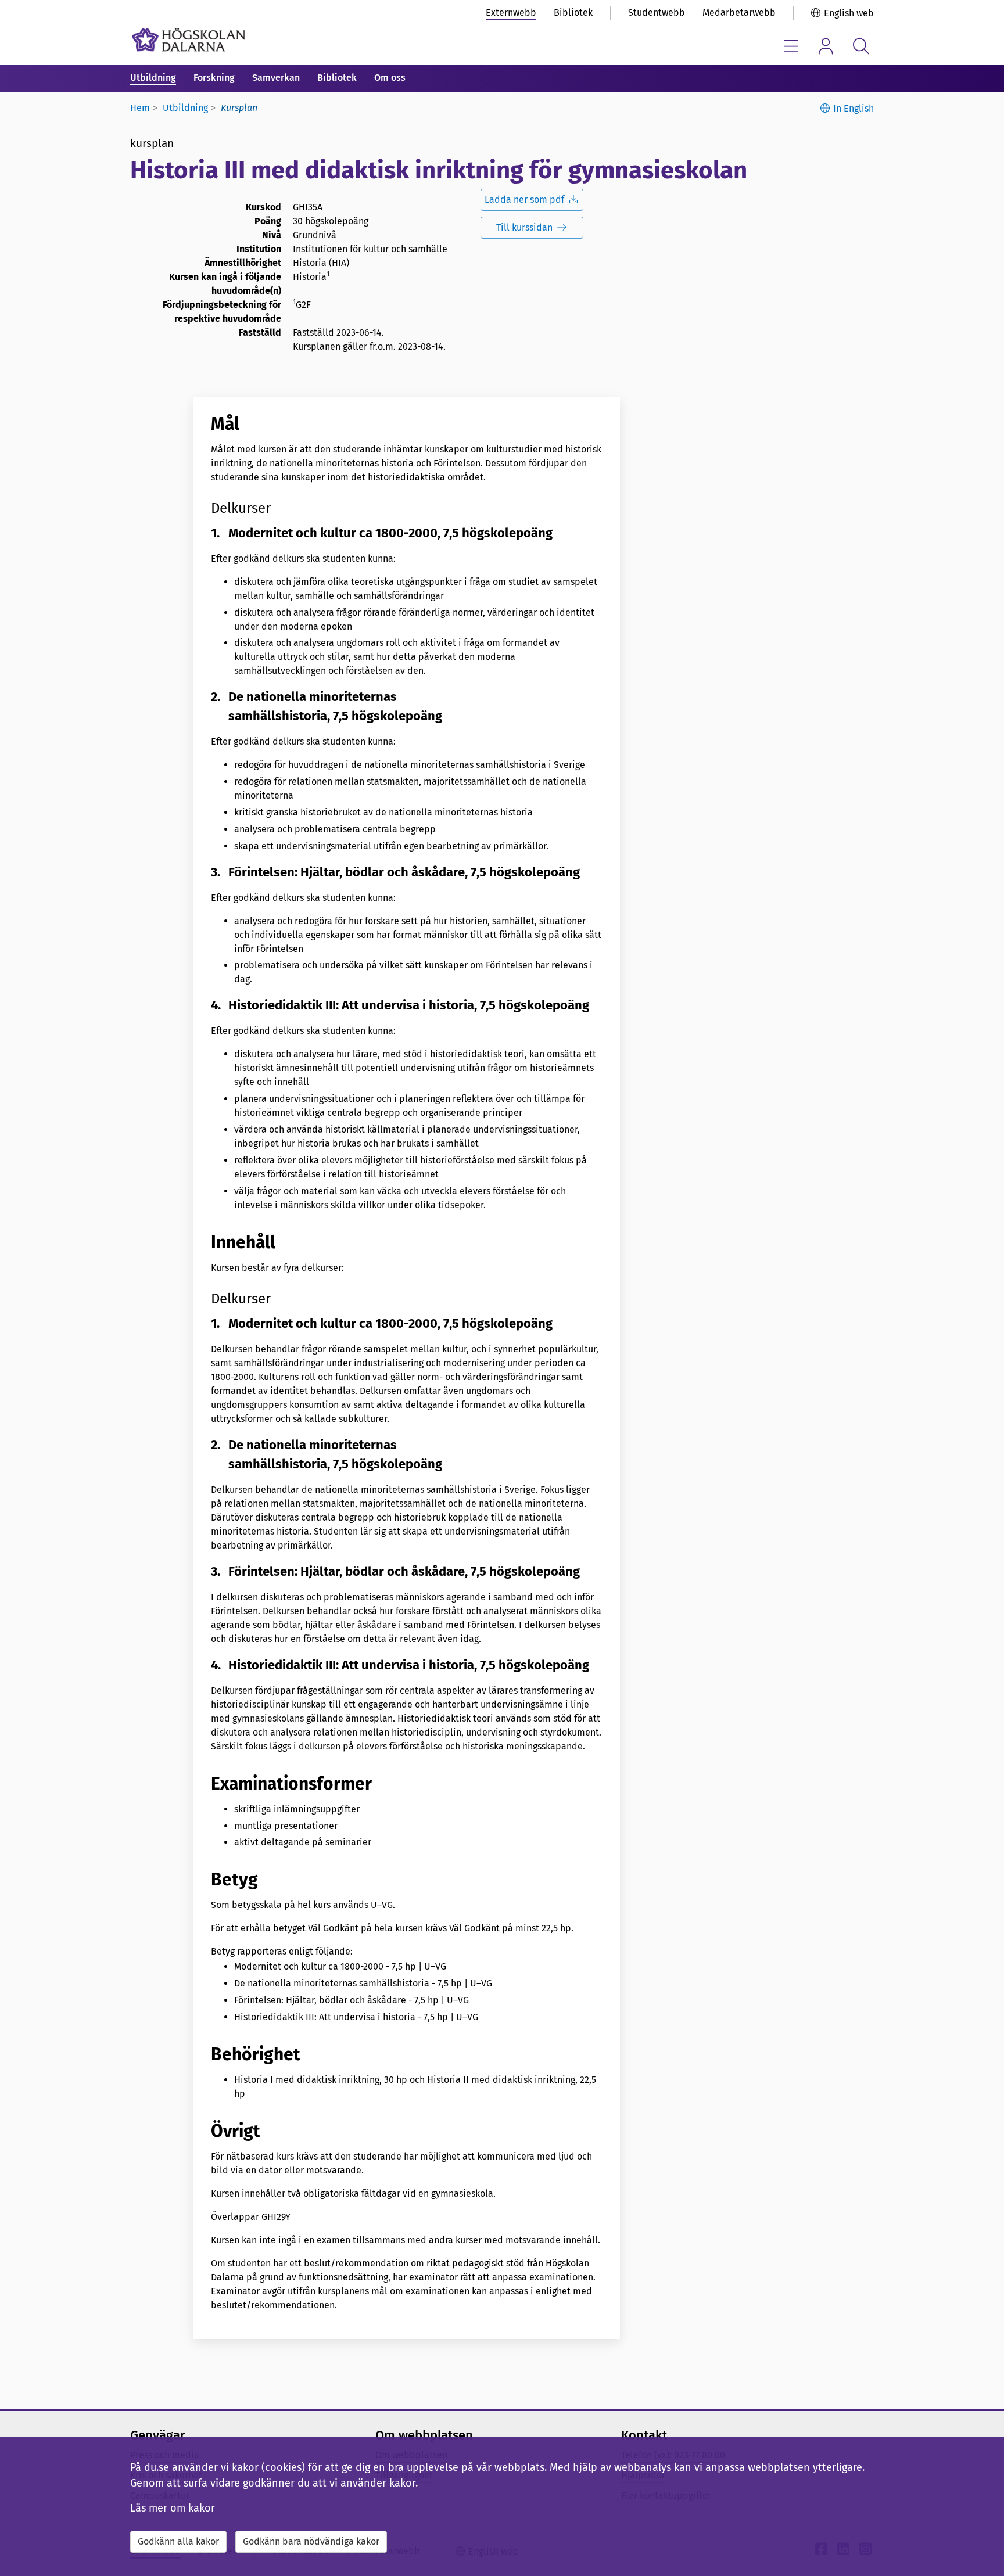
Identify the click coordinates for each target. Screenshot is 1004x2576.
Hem (140, 108)
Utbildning (153, 78)
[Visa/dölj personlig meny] (826, 46)
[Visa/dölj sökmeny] (861, 46)
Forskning (214, 78)
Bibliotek (573, 12)
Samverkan (276, 78)
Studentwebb (657, 12)
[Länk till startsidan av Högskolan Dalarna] (189, 40)
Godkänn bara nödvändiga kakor (311, 2541)
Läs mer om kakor (173, 2508)
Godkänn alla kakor (178, 2541)
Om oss (390, 78)
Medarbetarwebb (739, 12)
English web (849, 13)
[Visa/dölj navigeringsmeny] (791, 46)
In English (854, 108)
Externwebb (511, 12)
